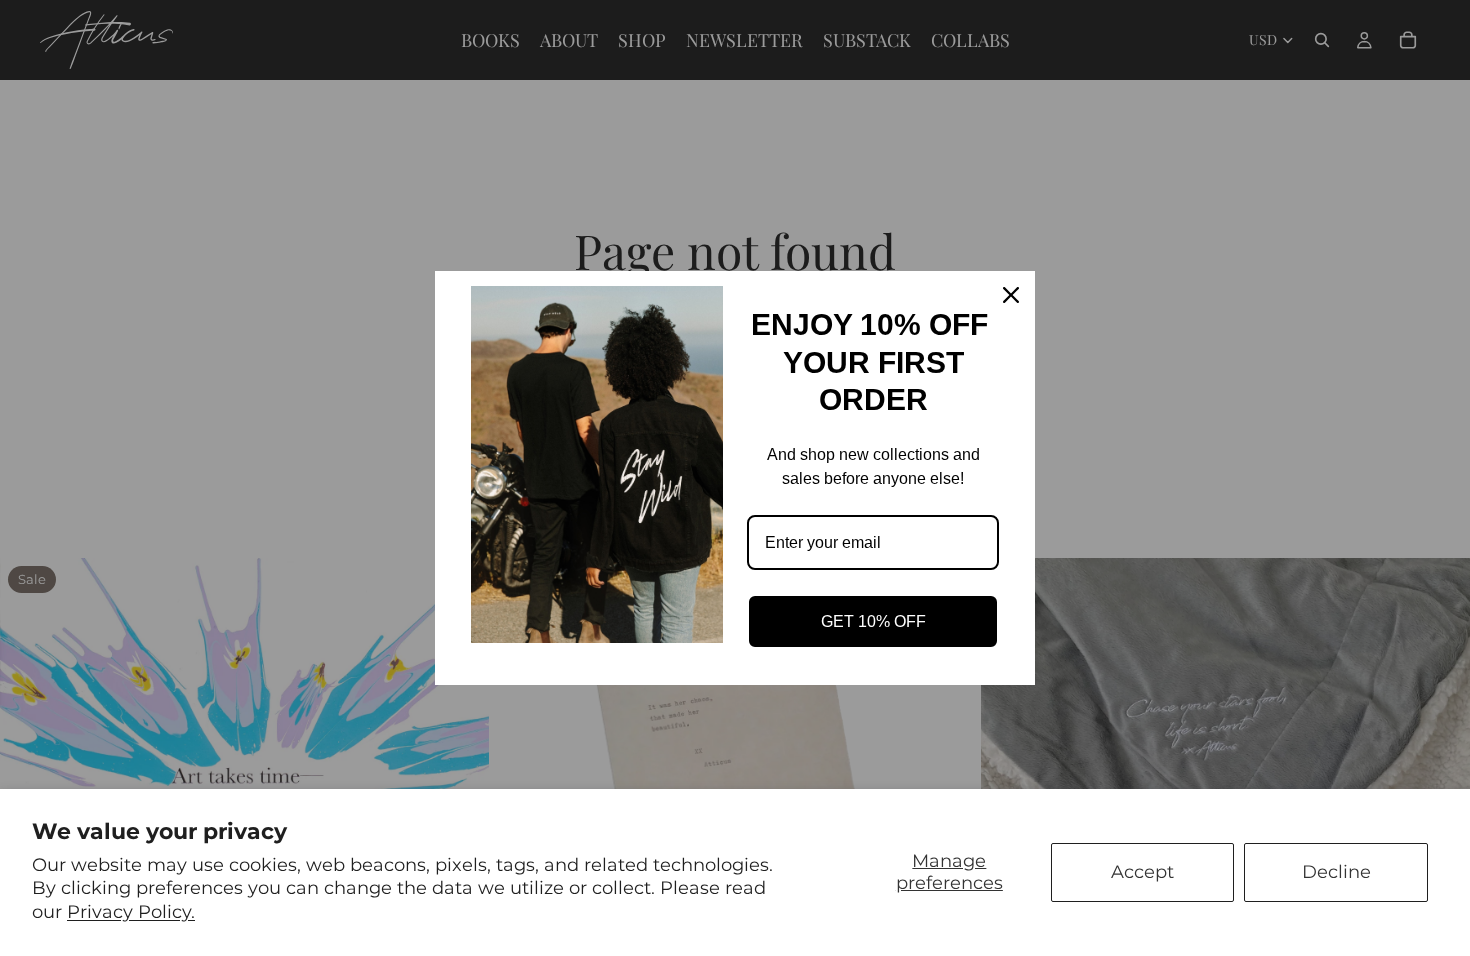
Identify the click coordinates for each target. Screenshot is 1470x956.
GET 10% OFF (873, 621)
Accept (1142, 872)
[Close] (1011, 295)
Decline (1336, 872)
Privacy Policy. (131, 912)
